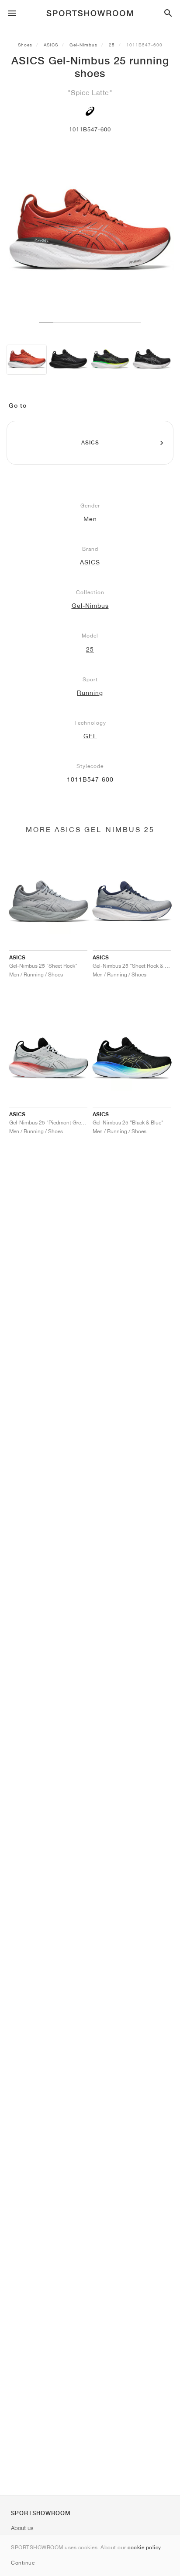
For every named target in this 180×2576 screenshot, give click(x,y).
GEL (90, 736)
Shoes (25, 45)
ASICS (51, 45)
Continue (23, 2563)
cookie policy (144, 2547)
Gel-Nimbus (83, 45)
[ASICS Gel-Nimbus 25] (27, 360)
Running (90, 693)
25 (112, 45)
